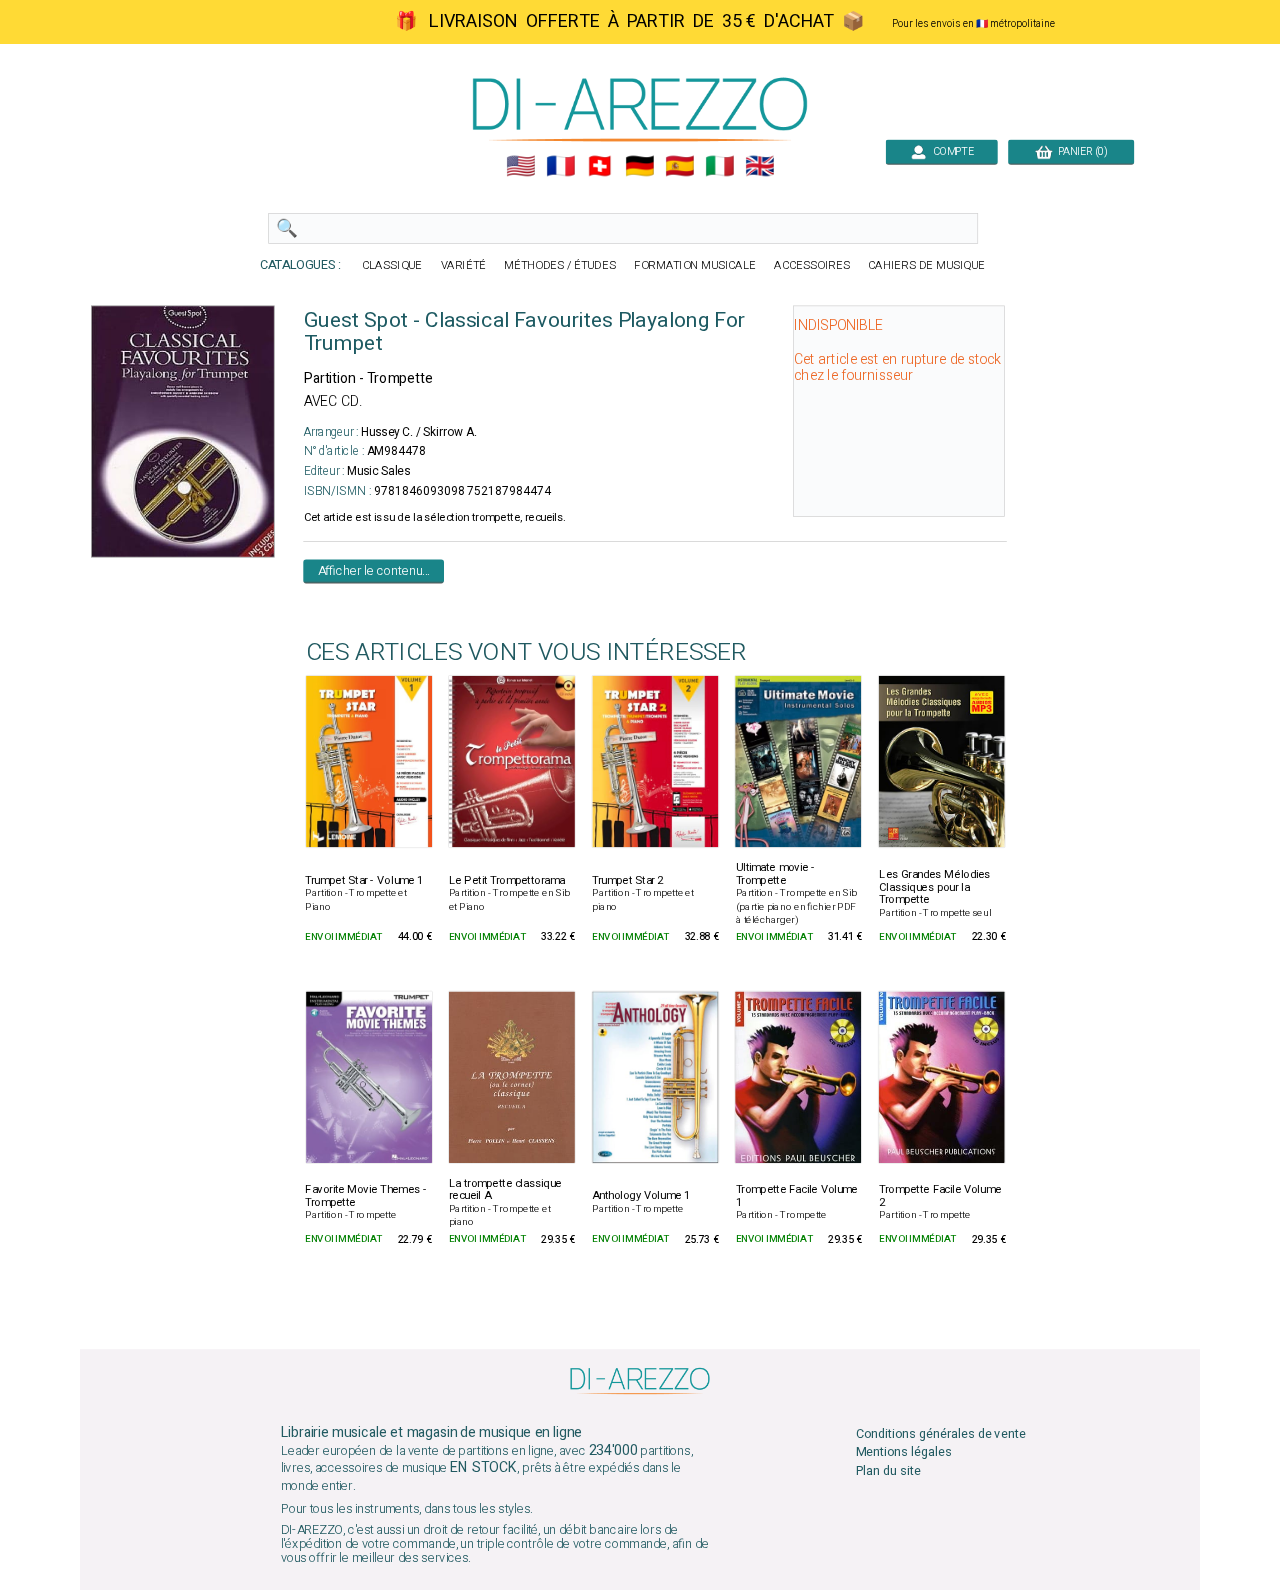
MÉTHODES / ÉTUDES (560, 265)
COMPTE (950, 151)
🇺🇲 (520, 166)
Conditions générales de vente (941, 1434)
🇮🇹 (719, 166)
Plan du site (888, 1470)
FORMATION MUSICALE (695, 265)
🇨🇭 (599, 166)
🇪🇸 (679, 166)
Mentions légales (904, 1452)
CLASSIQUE (392, 265)
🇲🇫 (560, 166)
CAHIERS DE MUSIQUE (926, 265)
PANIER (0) (1079, 151)
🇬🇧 (759, 166)
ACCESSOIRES (812, 265)
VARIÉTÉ (464, 265)
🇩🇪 (639, 166)
